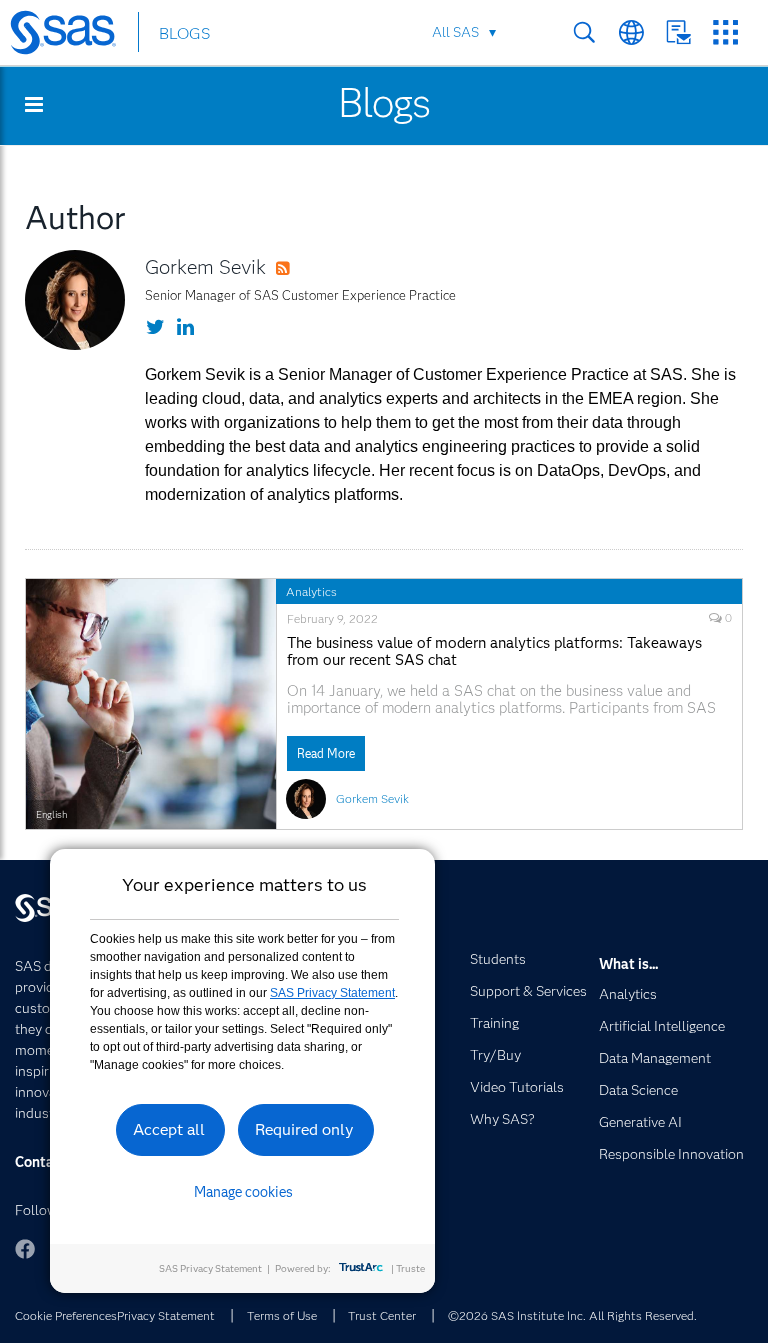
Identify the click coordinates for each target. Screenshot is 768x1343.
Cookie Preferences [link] (66, 1315)
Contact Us (678, 32)
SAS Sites (725, 32)
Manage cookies (243, 1192)
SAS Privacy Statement (332, 993)
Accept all (169, 1129)
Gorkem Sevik (205, 267)
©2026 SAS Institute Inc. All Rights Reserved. (572, 1315)
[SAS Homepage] (72, 36)
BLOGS (184, 33)
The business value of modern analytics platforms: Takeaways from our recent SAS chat (494, 652)
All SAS (455, 32)
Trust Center (382, 1315)
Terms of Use (282, 1315)
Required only (304, 1129)
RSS (302, 269)
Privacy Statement (166, 1315)
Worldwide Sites (631, 32)
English (51, 814)
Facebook (25, 1249)
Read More (326, 753)
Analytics (311, 591)
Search (584, 32)
